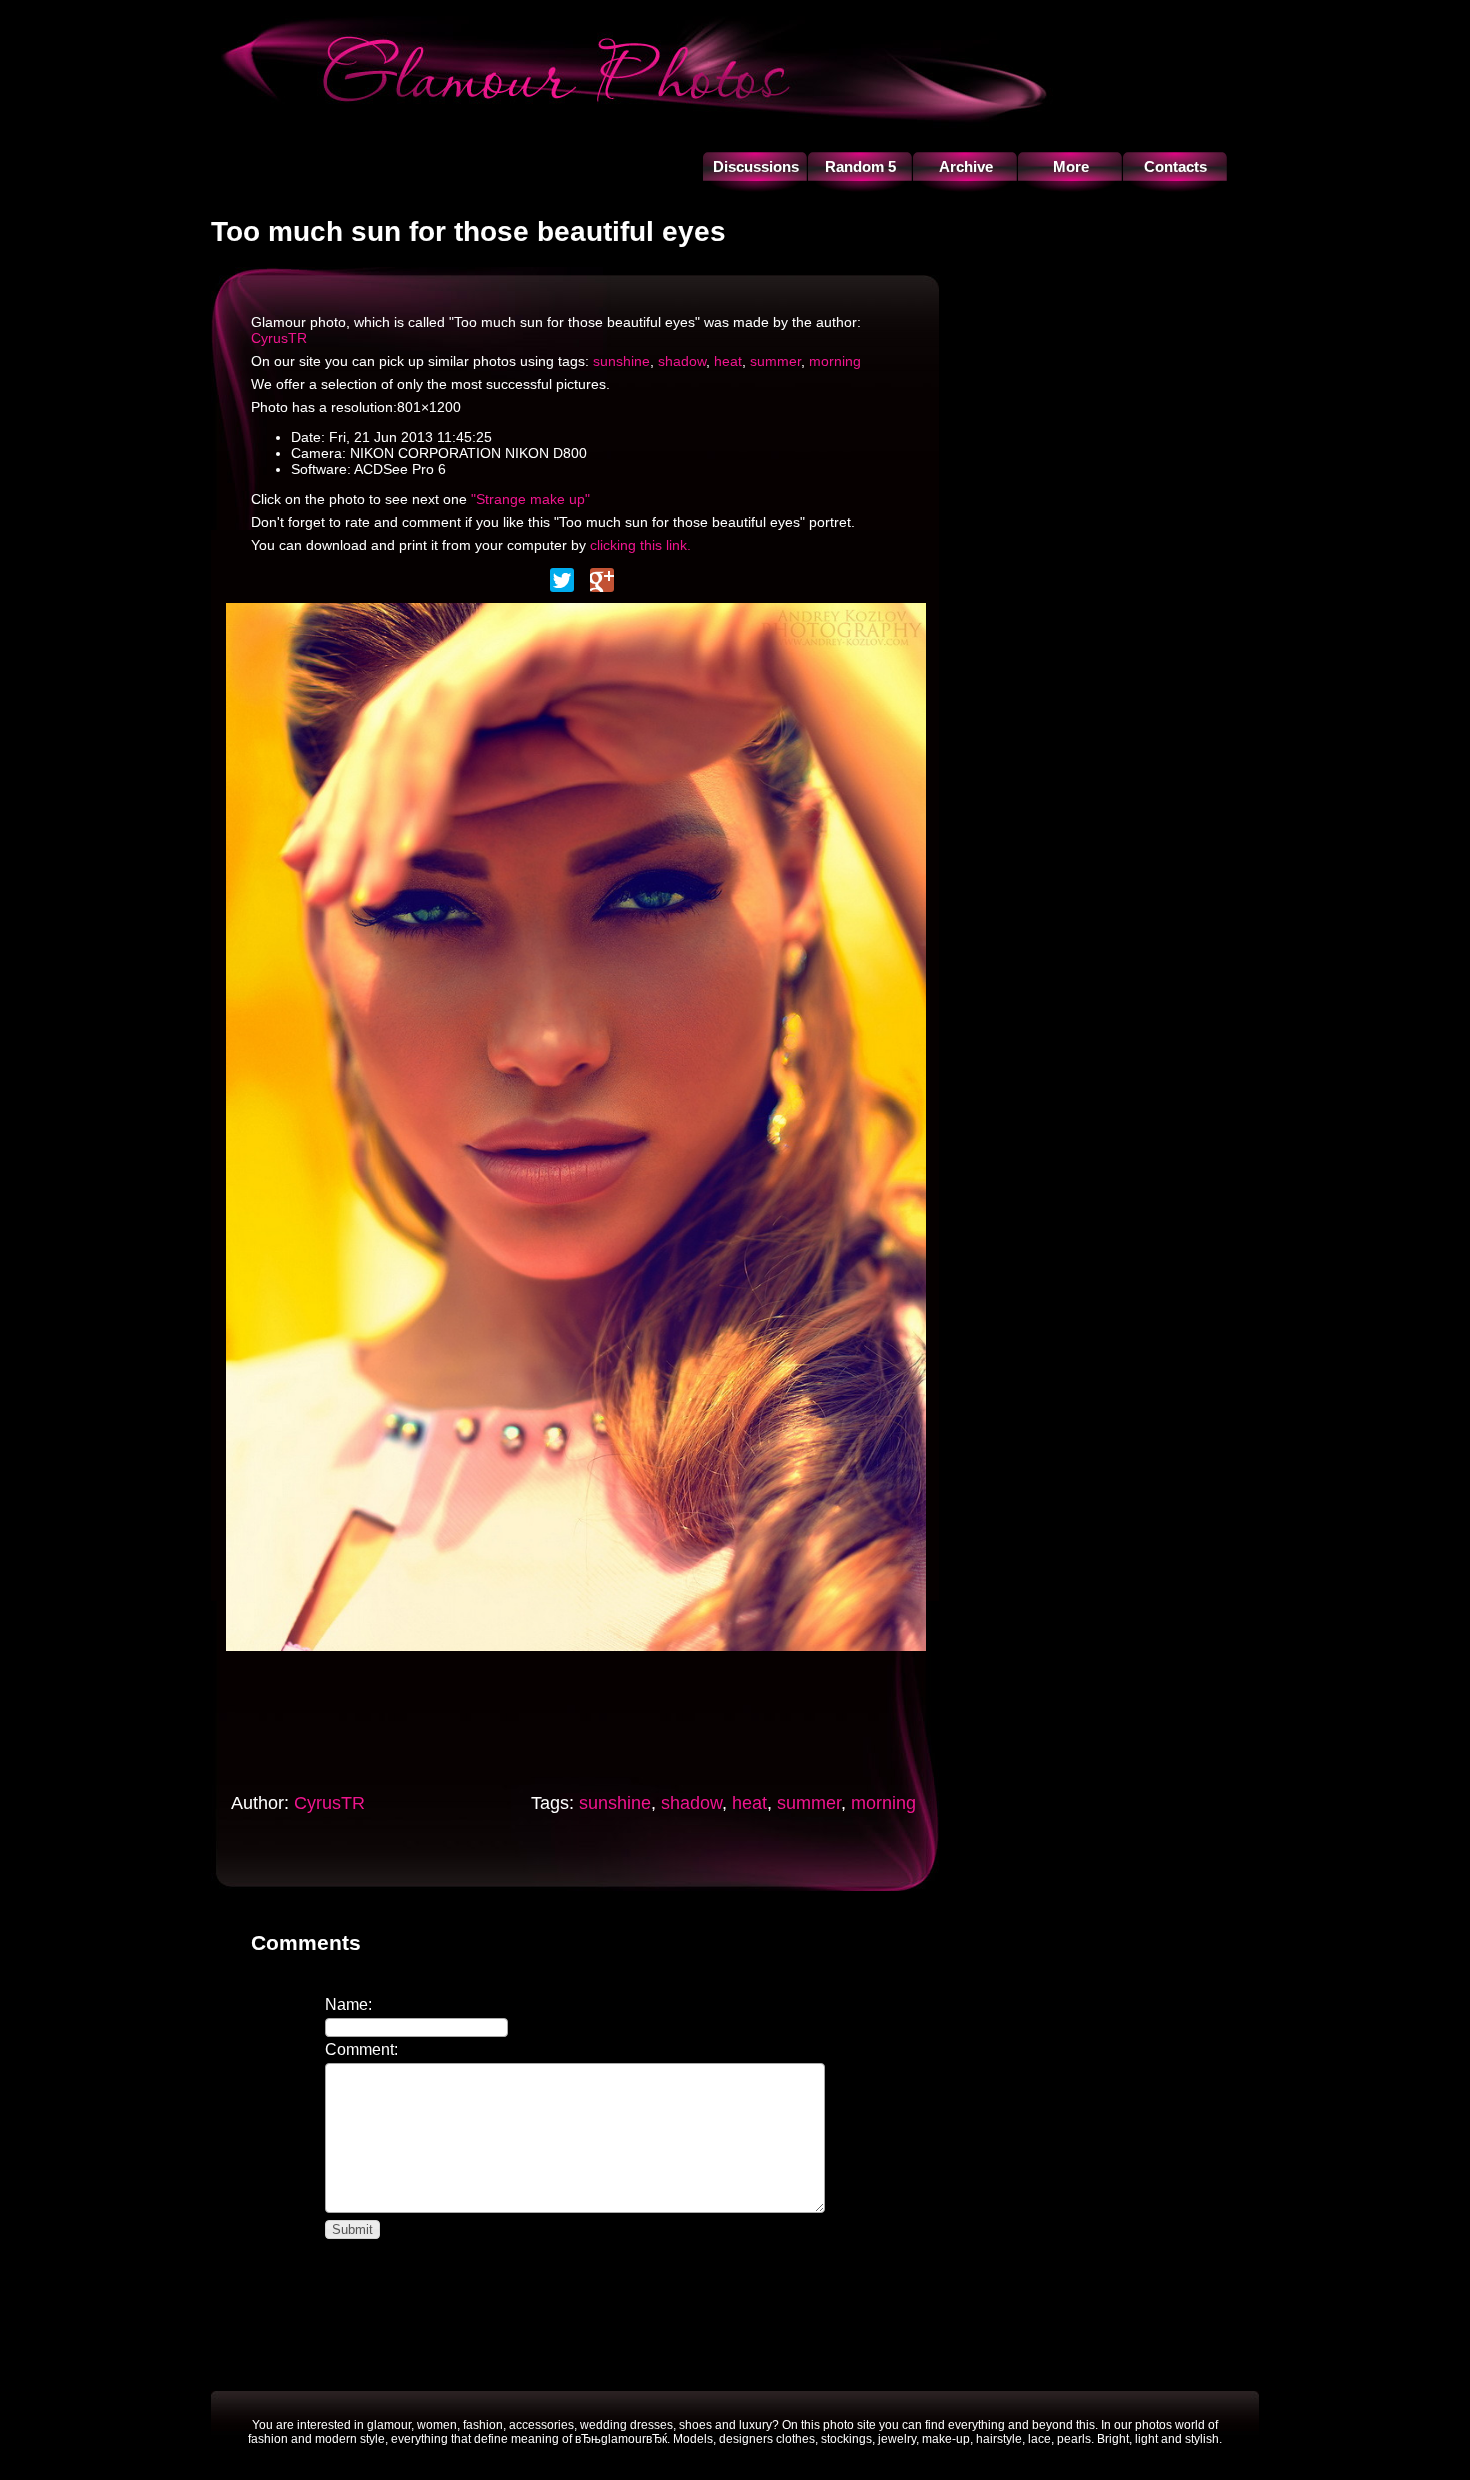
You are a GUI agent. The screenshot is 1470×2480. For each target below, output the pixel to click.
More (1071, 166)
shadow (682, 361)
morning (835, 361)
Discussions (756, 166)
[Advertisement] (600, 1716)
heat (728, 361)
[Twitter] (562, 580)
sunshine (621, 361)
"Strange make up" (530, 499)
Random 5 (860, 166)
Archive (966, 166)
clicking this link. (640, 545)
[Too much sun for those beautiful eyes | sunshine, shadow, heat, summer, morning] (576, 1656)
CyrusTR (279, 338)
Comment (359, 2049)
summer (775, 361)
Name (346, 2004)
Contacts (1175, 166)
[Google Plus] (602, 580)
